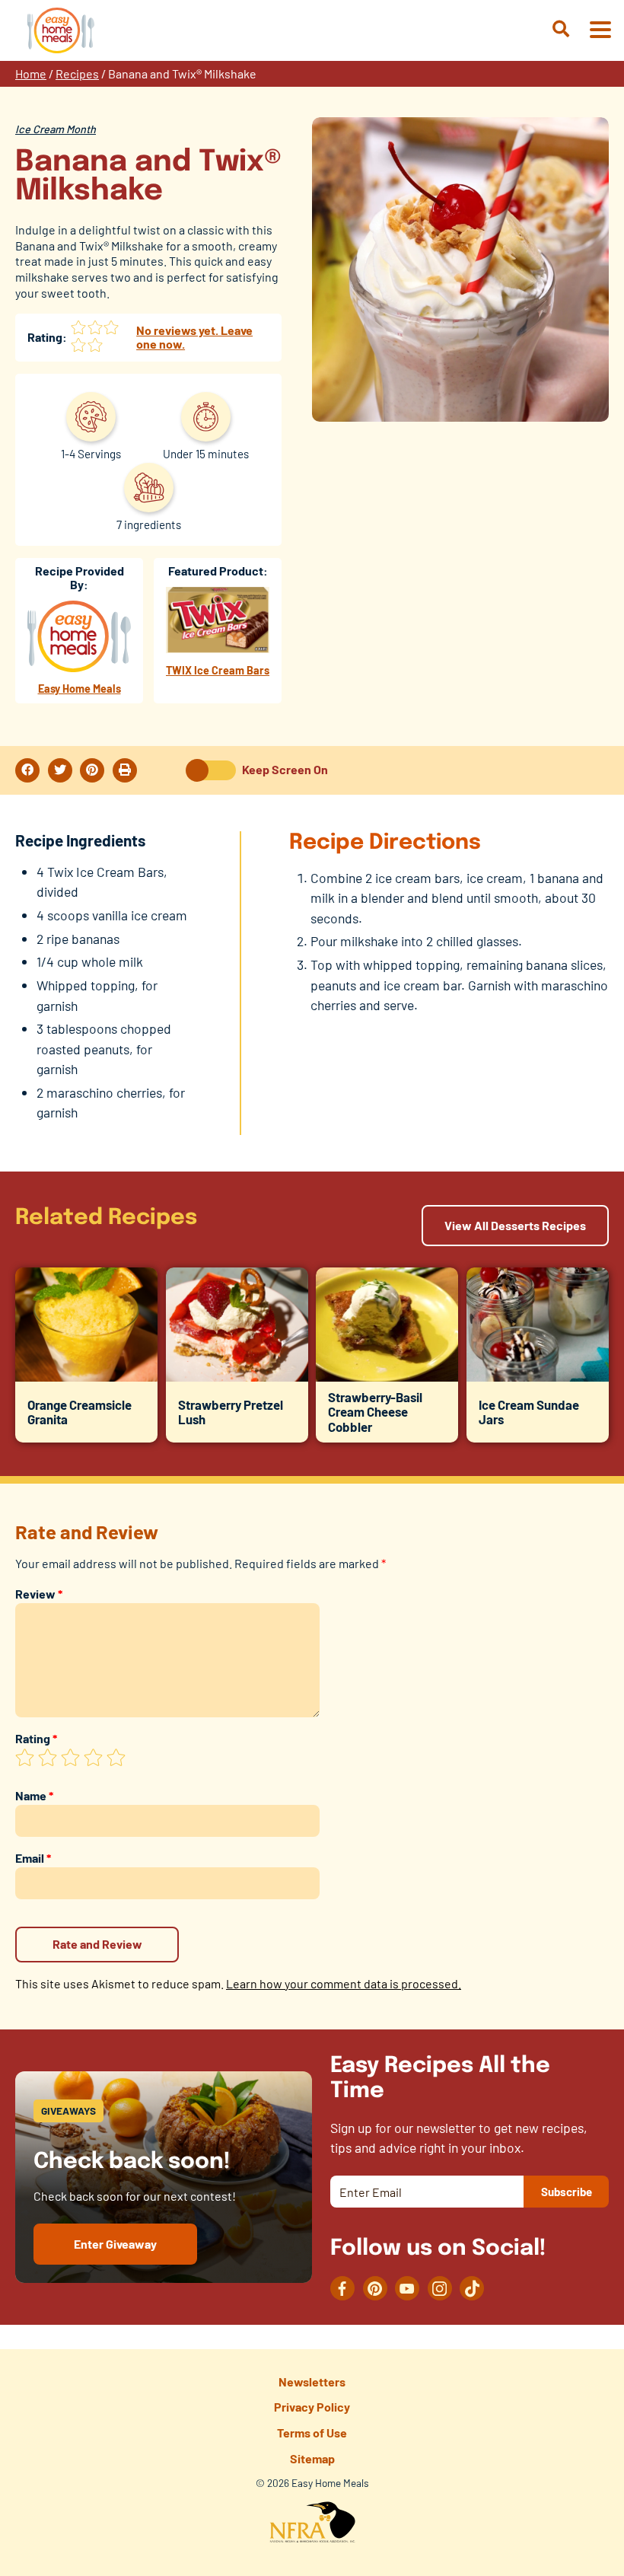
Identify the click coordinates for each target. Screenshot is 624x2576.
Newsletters (312, 2382)
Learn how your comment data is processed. (344, 1983)
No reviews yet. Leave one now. (194, 337)
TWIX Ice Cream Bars (218, 670)
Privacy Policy (312, 2407)
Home (31, 73)
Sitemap (312, 2458)
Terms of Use (312, 2433)
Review (39, 1594)
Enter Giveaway (115, 2244)
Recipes (77, 73)
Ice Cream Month (56, 129)
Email (33, 1858)
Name (34, 1795)
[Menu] (600, 31)
